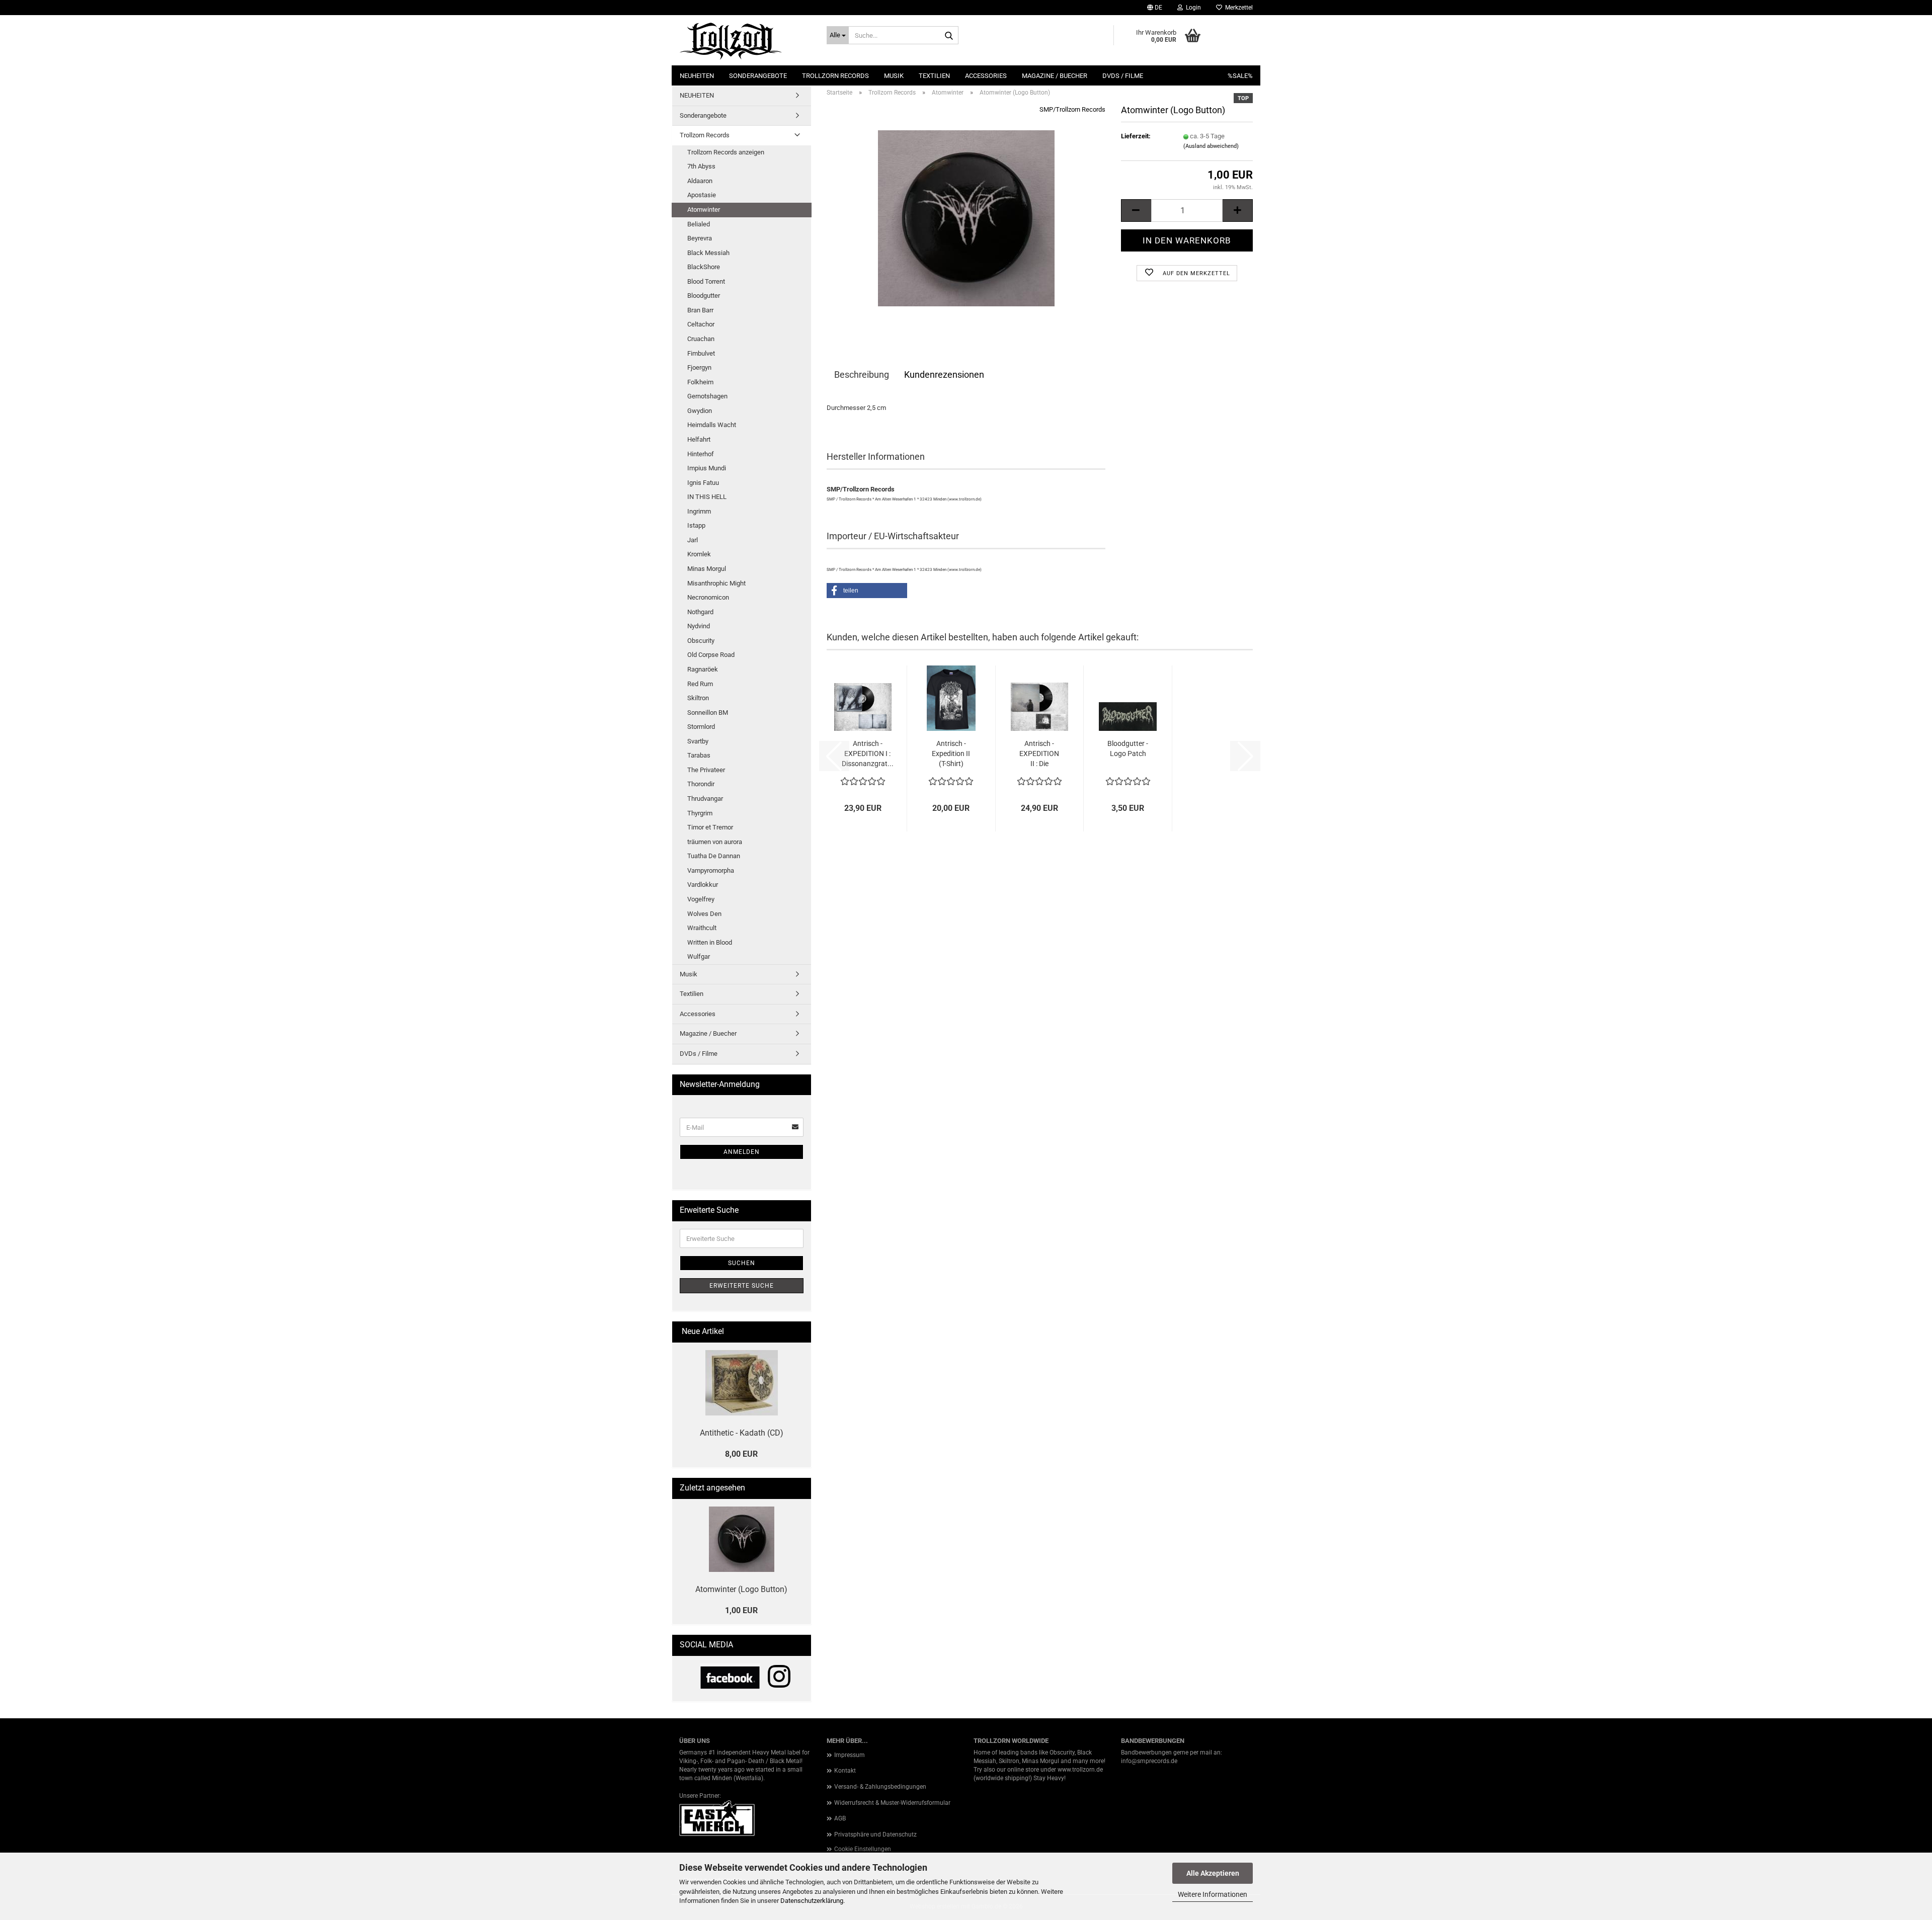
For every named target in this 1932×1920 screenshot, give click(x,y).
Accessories (986, 76)
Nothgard (700, 612)
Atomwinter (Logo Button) (741, 1589)
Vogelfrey (701, 899)
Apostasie (702, 195)
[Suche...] (949, 36)
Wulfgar (699, 956)
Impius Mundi (707, 468)
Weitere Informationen (1213, 1894)
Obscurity (701, 641)
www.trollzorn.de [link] (1080, 1770)
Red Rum (700, 684)
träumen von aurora (715, 842)
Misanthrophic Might (716, 583)
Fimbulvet (701, 353)
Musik (894, 76)
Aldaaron (700, 181)
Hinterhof (701, 454)
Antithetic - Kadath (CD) (742, 1433)
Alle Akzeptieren (1213, 1873)
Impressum (850, 1755)
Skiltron (698, 698)
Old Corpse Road (711, 655)
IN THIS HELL (707, 497)
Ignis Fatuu (703, 483)
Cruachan (701, 339)
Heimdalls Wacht (712, 425)
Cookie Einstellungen (863, 1849)
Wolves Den (704, 914)
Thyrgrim (700, 813)
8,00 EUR (741, 1454)
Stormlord (701, 727)
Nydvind (699, 626)
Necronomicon (708, 597)
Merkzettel (1237, 8)
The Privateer (706, 770)
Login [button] (1192, 8)
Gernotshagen (707, 396)
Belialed (699, 224)
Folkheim (700, 382)
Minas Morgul (707, 569)
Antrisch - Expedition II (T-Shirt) (951, 754)
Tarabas (699, 755)
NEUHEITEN (697, 76)
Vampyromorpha (711, 870)
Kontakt (845, 1771)
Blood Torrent (706, 281)
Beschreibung (862, 374)
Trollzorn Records (835, 76)
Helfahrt (699, 439)
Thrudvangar (705, 799)
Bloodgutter (704, 296)
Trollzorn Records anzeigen (726, 152)
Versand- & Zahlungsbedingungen (880, 1787)
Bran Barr (700, 310)
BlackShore (704, 267)
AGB (840, 1818)
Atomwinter (704, 210)
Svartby (698, 741)
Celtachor (701, 324)
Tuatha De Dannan (714, 856)
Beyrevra (700, 238)
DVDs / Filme (1123, 76)
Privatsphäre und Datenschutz (875, 1834)
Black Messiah (708, 253)
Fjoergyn (699, 367)
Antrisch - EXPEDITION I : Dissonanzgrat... (868, 754)
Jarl (693, 540)
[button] (1155, 8)
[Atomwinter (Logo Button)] (966, 218)
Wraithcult (702, 928)
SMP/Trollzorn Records (1072, 109)
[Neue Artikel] (799, 1332)
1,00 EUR (741, 1610)
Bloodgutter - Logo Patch (1128, 748)
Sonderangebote (758, 76)
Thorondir (701, 784)
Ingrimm (699, 511)
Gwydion (700, 411)
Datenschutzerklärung (812, 1901)
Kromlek (699, 554)
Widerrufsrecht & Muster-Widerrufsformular (892, 1803)
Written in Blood (710, 942)
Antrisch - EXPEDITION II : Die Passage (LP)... (1039, 754)
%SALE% (1240, 76)
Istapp (696, 525)
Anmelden (742, 1152)
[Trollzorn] (745, 40)
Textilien (934, 76)
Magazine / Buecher (1055, 76)
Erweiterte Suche (742, 1286)
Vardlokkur (703, 885)
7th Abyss (701, 166)
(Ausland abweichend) (1211, 146)
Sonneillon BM (708, 713)
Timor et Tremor (710, 827)
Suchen (742, 1263)
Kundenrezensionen (944, 374)
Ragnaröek (703, 669)
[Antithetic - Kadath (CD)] (742, 1383)
